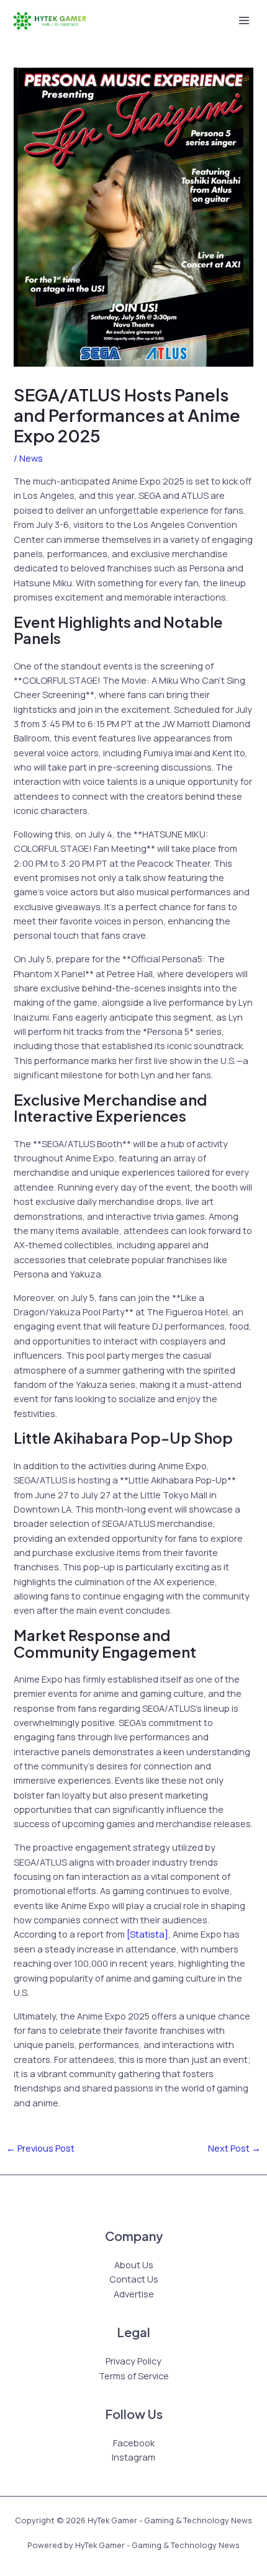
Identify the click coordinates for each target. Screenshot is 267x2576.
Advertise (134, 2294)
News (31, 458)
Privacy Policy (133, 2361)
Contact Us (134, 2279)
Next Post (234, 2148)
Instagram (133, 2457)
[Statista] (147, 1934)
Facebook (134, 2443)
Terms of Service (134, 2376)
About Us (134, 2265)
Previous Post (40, 2148)
